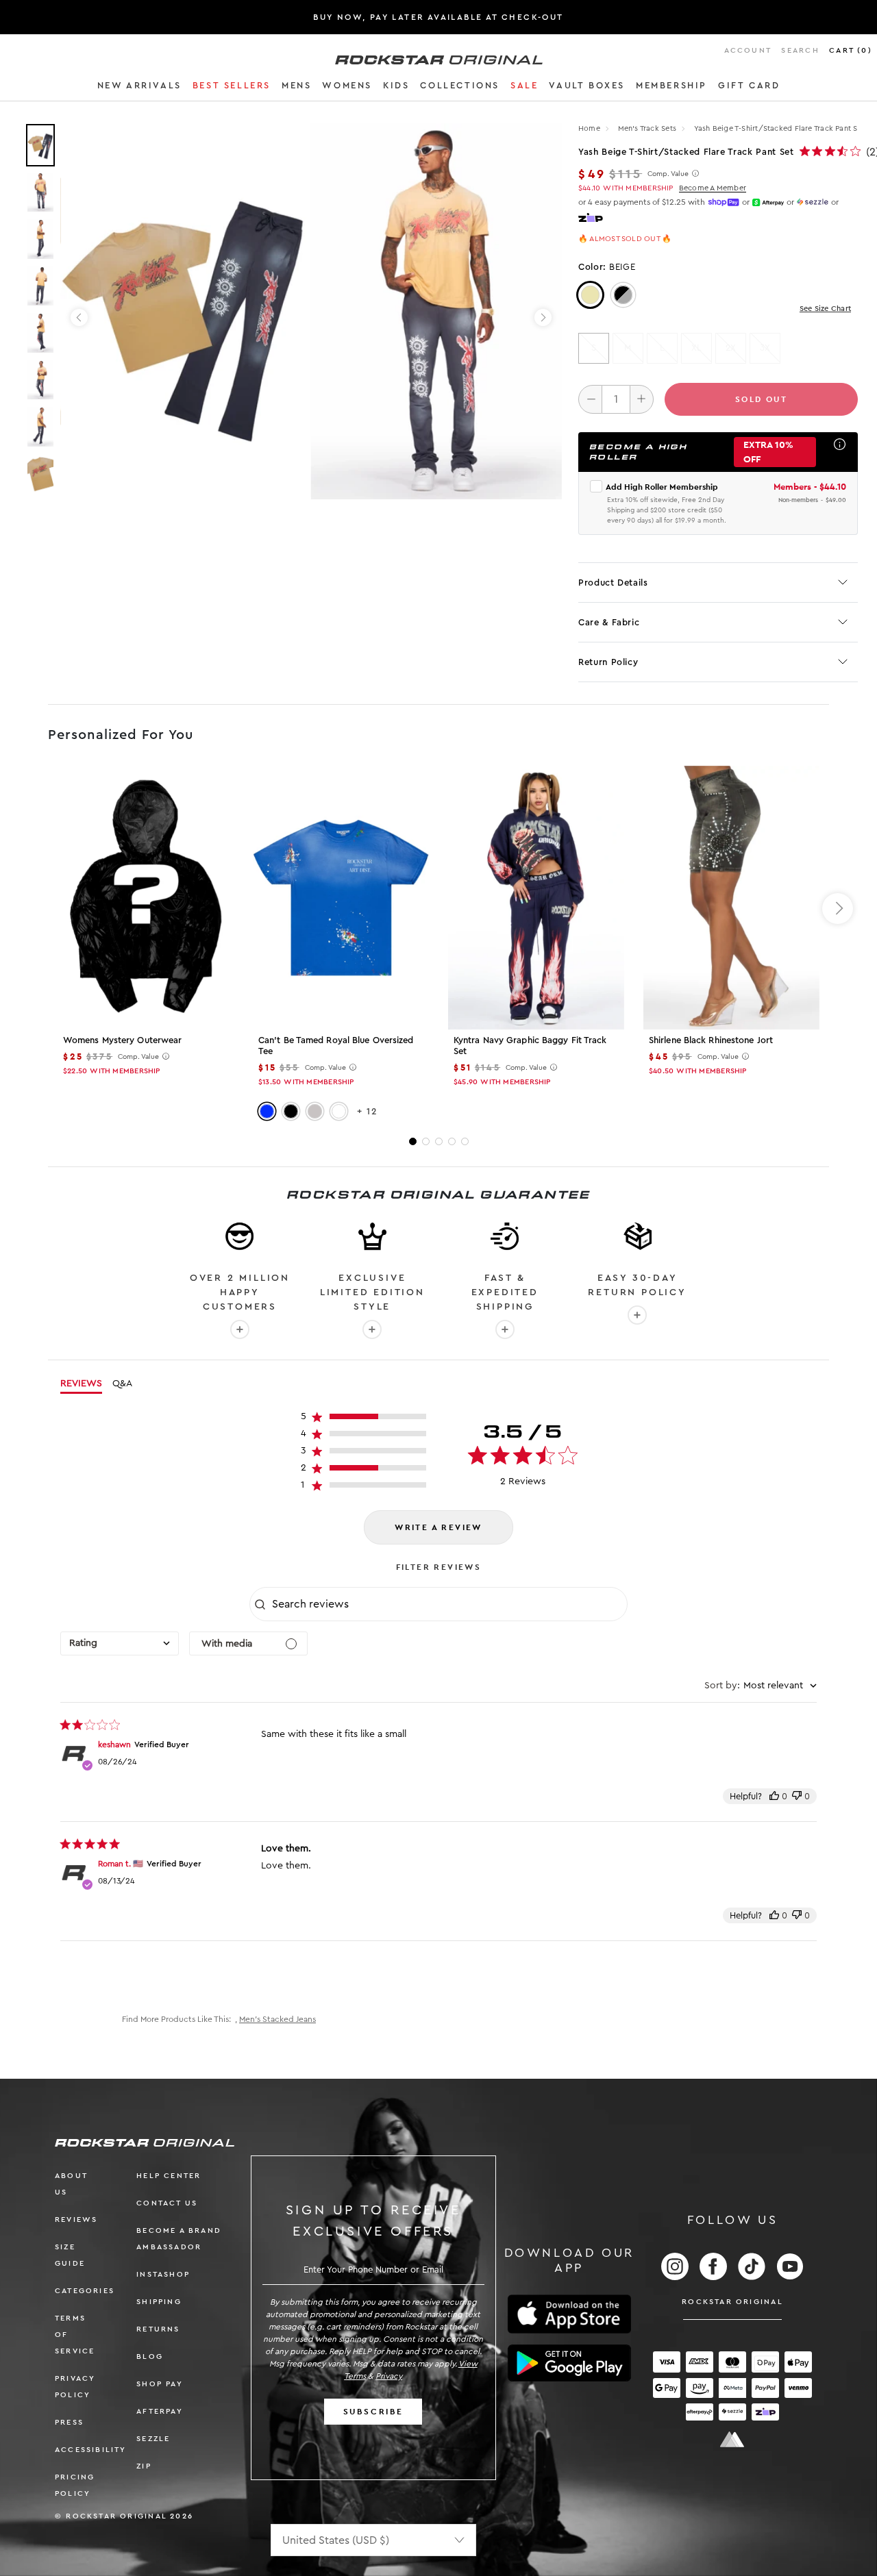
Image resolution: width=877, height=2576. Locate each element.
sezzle (153, 2439)
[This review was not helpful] (797, 1796)
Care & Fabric (609, 622)
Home (589, 128)
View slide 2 (426, 1141)
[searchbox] (448, 1604)
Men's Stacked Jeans (277, 2019)
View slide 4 (452, 1141)
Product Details (613, 583)
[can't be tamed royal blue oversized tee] (341, 898)
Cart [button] (851, 50)
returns (158, 2329)
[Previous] (79, 317)
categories (85, 2291)
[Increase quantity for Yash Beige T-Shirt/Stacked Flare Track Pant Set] (642, 399)
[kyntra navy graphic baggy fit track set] (536, 898)
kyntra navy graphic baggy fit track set (530, 1046)
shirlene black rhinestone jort (711, 1040)
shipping (159, 2302)
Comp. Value (668, 174)
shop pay (160, 2384)
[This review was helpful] (774, 1796)
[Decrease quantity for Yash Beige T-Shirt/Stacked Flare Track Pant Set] (590, 399)
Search (800, 50)
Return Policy (608, 662)
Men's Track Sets (649, 128)
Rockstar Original (732, 2302)
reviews (76, 2219)
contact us (167, 2203)
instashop (163, 2274)
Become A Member (713, 188)
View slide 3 (439, 1141)
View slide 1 (413, 1141)
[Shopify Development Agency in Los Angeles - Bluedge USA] (732, 2439)
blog (150, 2356)
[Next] (543, 317)
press (69, 2422)
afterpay (160, 2411)
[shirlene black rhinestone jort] (731, 898)
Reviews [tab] (81, 1384)
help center (169, 2176)
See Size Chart (825, 309)
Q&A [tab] (122, 1384)
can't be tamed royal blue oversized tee (336, 1046)
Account (748, 50)
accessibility (91, 2450)
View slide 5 (465, 1141)
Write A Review (438, 1527)
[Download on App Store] (569, 2314)
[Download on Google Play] (569, 2363)
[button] (139, 88)
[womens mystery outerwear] (146, 898)
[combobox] (120, 1643)
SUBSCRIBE (373, 2412)
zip (144, 2466)
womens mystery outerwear (122, 1040)
